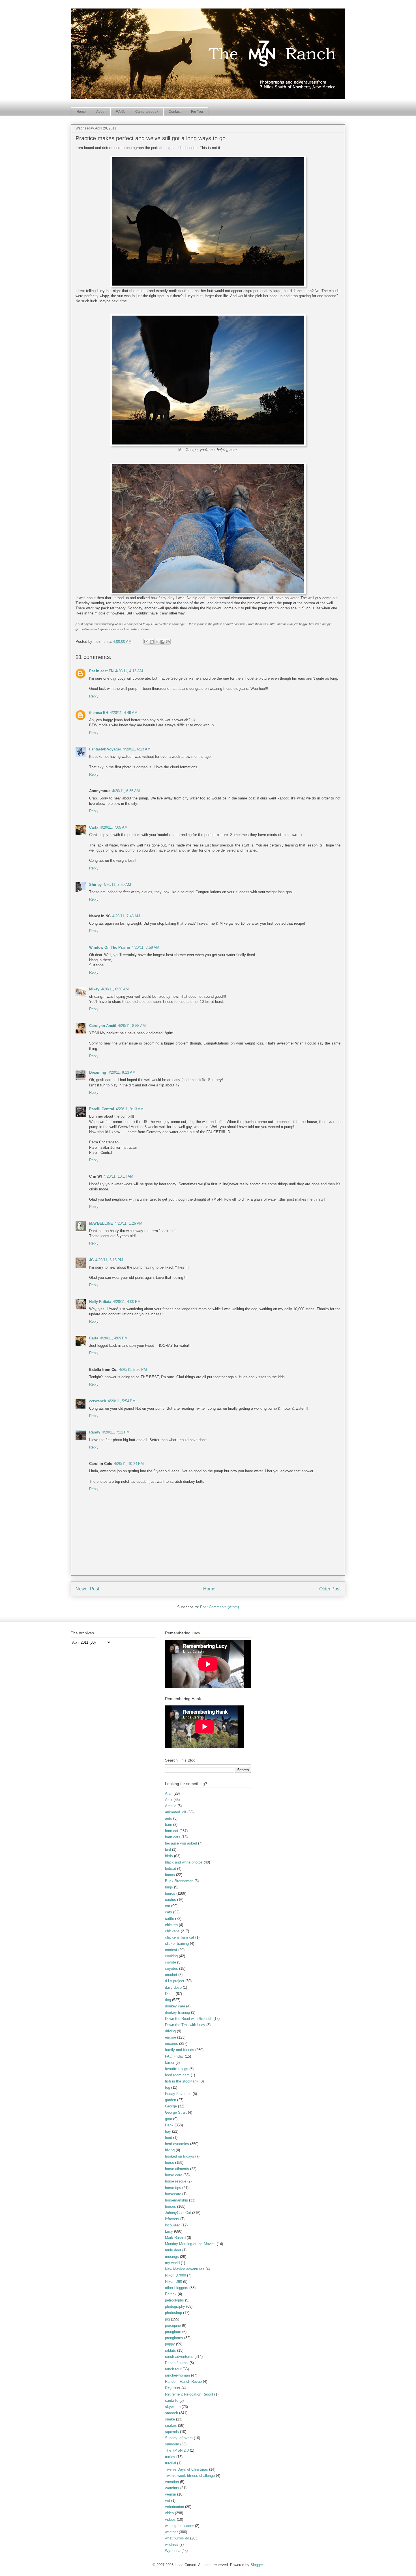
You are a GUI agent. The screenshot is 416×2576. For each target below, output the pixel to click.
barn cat (172, 1831)
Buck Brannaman (179, 1881)
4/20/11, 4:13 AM (129, 671)
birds (169, 1856)
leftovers (172, 2219)
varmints (172, 2488)
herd (169, 2138)
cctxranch (98, 1401)
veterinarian (174, 2507)
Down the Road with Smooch (189, 2019)
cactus (171, 1900)
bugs (169, 1887)
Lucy (169, 2231)
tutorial (171, 2463)
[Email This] (146, 642)
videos (170, 2519)
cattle (170, 1919)
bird (168, 1849)
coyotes (171, 1968)
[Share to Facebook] (162, 642)
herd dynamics (177, 2144)
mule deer (173, 2250)
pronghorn (173, 2332)
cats (169, 1912)
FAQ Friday (174, 2056)
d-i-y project (175, 1981)
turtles (170, 2457)
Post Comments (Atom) (219, 1607)
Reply (94, 696)
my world (172, 2263)
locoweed (173, 2225)
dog (168, 2000)
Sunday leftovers (179, 2438)
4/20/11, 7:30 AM (117, 885)
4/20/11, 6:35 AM (126, 791)
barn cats (173, 1837)
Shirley (95, 885)
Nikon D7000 (175, 2275)
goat (169, 2119)
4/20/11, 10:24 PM (129, 1464)
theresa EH (99, 713)
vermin (171, 2494)
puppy (170, 2344)
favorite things (177, 2069)
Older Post (330, 1589)
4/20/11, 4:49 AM (124, 713)
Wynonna (173, 2551)
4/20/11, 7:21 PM (116, 1432)
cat (168, 1906)
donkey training (177, 2012)
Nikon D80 (173, 2282)
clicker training (177, 1944)
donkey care (175, 2006)
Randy (95, 1432)
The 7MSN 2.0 (177, 2450)
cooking (171, 1956)
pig (167, 2319)
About (101, 112)
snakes (171, 2425)
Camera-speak (147, 112)
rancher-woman (177, 2375)
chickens (172, 1931)
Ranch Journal (177, 2363)
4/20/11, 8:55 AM (132, 1026)
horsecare (173, 2194)
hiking (170, 2150)
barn (169, 1825)
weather (171, 2532)
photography (175, 2306)
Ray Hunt (173, 2388)
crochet (171, 1975)
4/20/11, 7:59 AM (145, 947)
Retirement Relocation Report (189, 2394)
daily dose (173, 1987)
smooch (171, 2413)
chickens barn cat (180, 1937)
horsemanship (176, 2200)
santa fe (172, 2400)
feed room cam (177, 2075)
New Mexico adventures (185, 2269)
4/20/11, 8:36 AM (115, 989)
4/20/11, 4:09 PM (114, 1338)
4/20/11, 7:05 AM (114, 827)
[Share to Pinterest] (168, 642)
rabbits (171, 2350)
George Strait (176, 2112)
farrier (170, 2063)
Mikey (94, 989)
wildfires (172, 2544)
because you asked (181, 1843)
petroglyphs (174, 2300)
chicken (171, 1925)
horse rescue (176, 2181)
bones (170, 1875)
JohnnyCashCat (178, 2213)
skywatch (173, 2407)
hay (168, 2131)
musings (172, 2257)
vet (168, 2501)
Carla (94, 827)
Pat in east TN (101, 671)
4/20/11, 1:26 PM (128, 1223)
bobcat (171, 1868)
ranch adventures (179, 2357)
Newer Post (87, 1589)
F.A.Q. (120, 112)
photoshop (173, 2313)
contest (171, 1950)
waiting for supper (179, 2526)
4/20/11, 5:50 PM (133, 1370)
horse (170, 2163)
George (171, 2106)
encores (171, 2044)
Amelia (171, 1806)
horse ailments (177, 2169)
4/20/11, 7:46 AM (126, 916)
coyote (171, 1962)
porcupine (173, 2325)
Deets (170, 1994)
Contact (175, 112)
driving (170, 2031)
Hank (169, 2125)
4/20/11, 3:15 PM (109, 1260)
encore (171, 2037)
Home (81, 112)
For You (197, 112)
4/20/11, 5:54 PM (122, 1401)
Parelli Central (102, 1109)
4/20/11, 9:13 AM (122, 1072)
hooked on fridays (180, 2156)
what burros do (177, 2538)
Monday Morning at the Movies (190, 2244)
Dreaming (98, 1072)
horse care (174, 2175)
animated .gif (176, 1812)
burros (170, 1893)
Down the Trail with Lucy (185, 2025)
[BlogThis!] (152, 642)
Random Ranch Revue (183, 2382)
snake (170, 2419)
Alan (169, 1793)
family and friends (180, 2050)
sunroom (172, 2444)
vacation (172, 2482)
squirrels (172, 2432)
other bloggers (177, 2288)
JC (91, 1260)
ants (169, 1818)
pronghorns (174, 2338)
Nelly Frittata (100, 1302)
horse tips (173, 2188)
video (169, 2513)
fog (168, 2087)
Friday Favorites (178, 2094)
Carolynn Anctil (103, 1026)
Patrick (171, 2294)
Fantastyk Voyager (105, 749)
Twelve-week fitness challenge (190, 2476)
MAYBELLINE (101, 1223)
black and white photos (184, 1862)
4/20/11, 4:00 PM (127, 1302)
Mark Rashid (175, 2238)
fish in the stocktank (182, 2081)
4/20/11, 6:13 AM (137, 749)
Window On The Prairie (110, 947)
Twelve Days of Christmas (186, 2469)
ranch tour (173, 2369)
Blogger (257, 2565)
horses (171, 2206)
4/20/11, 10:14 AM (118, 1176)
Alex (169, 1800)
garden (171, 2100)
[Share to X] (157, 642)
